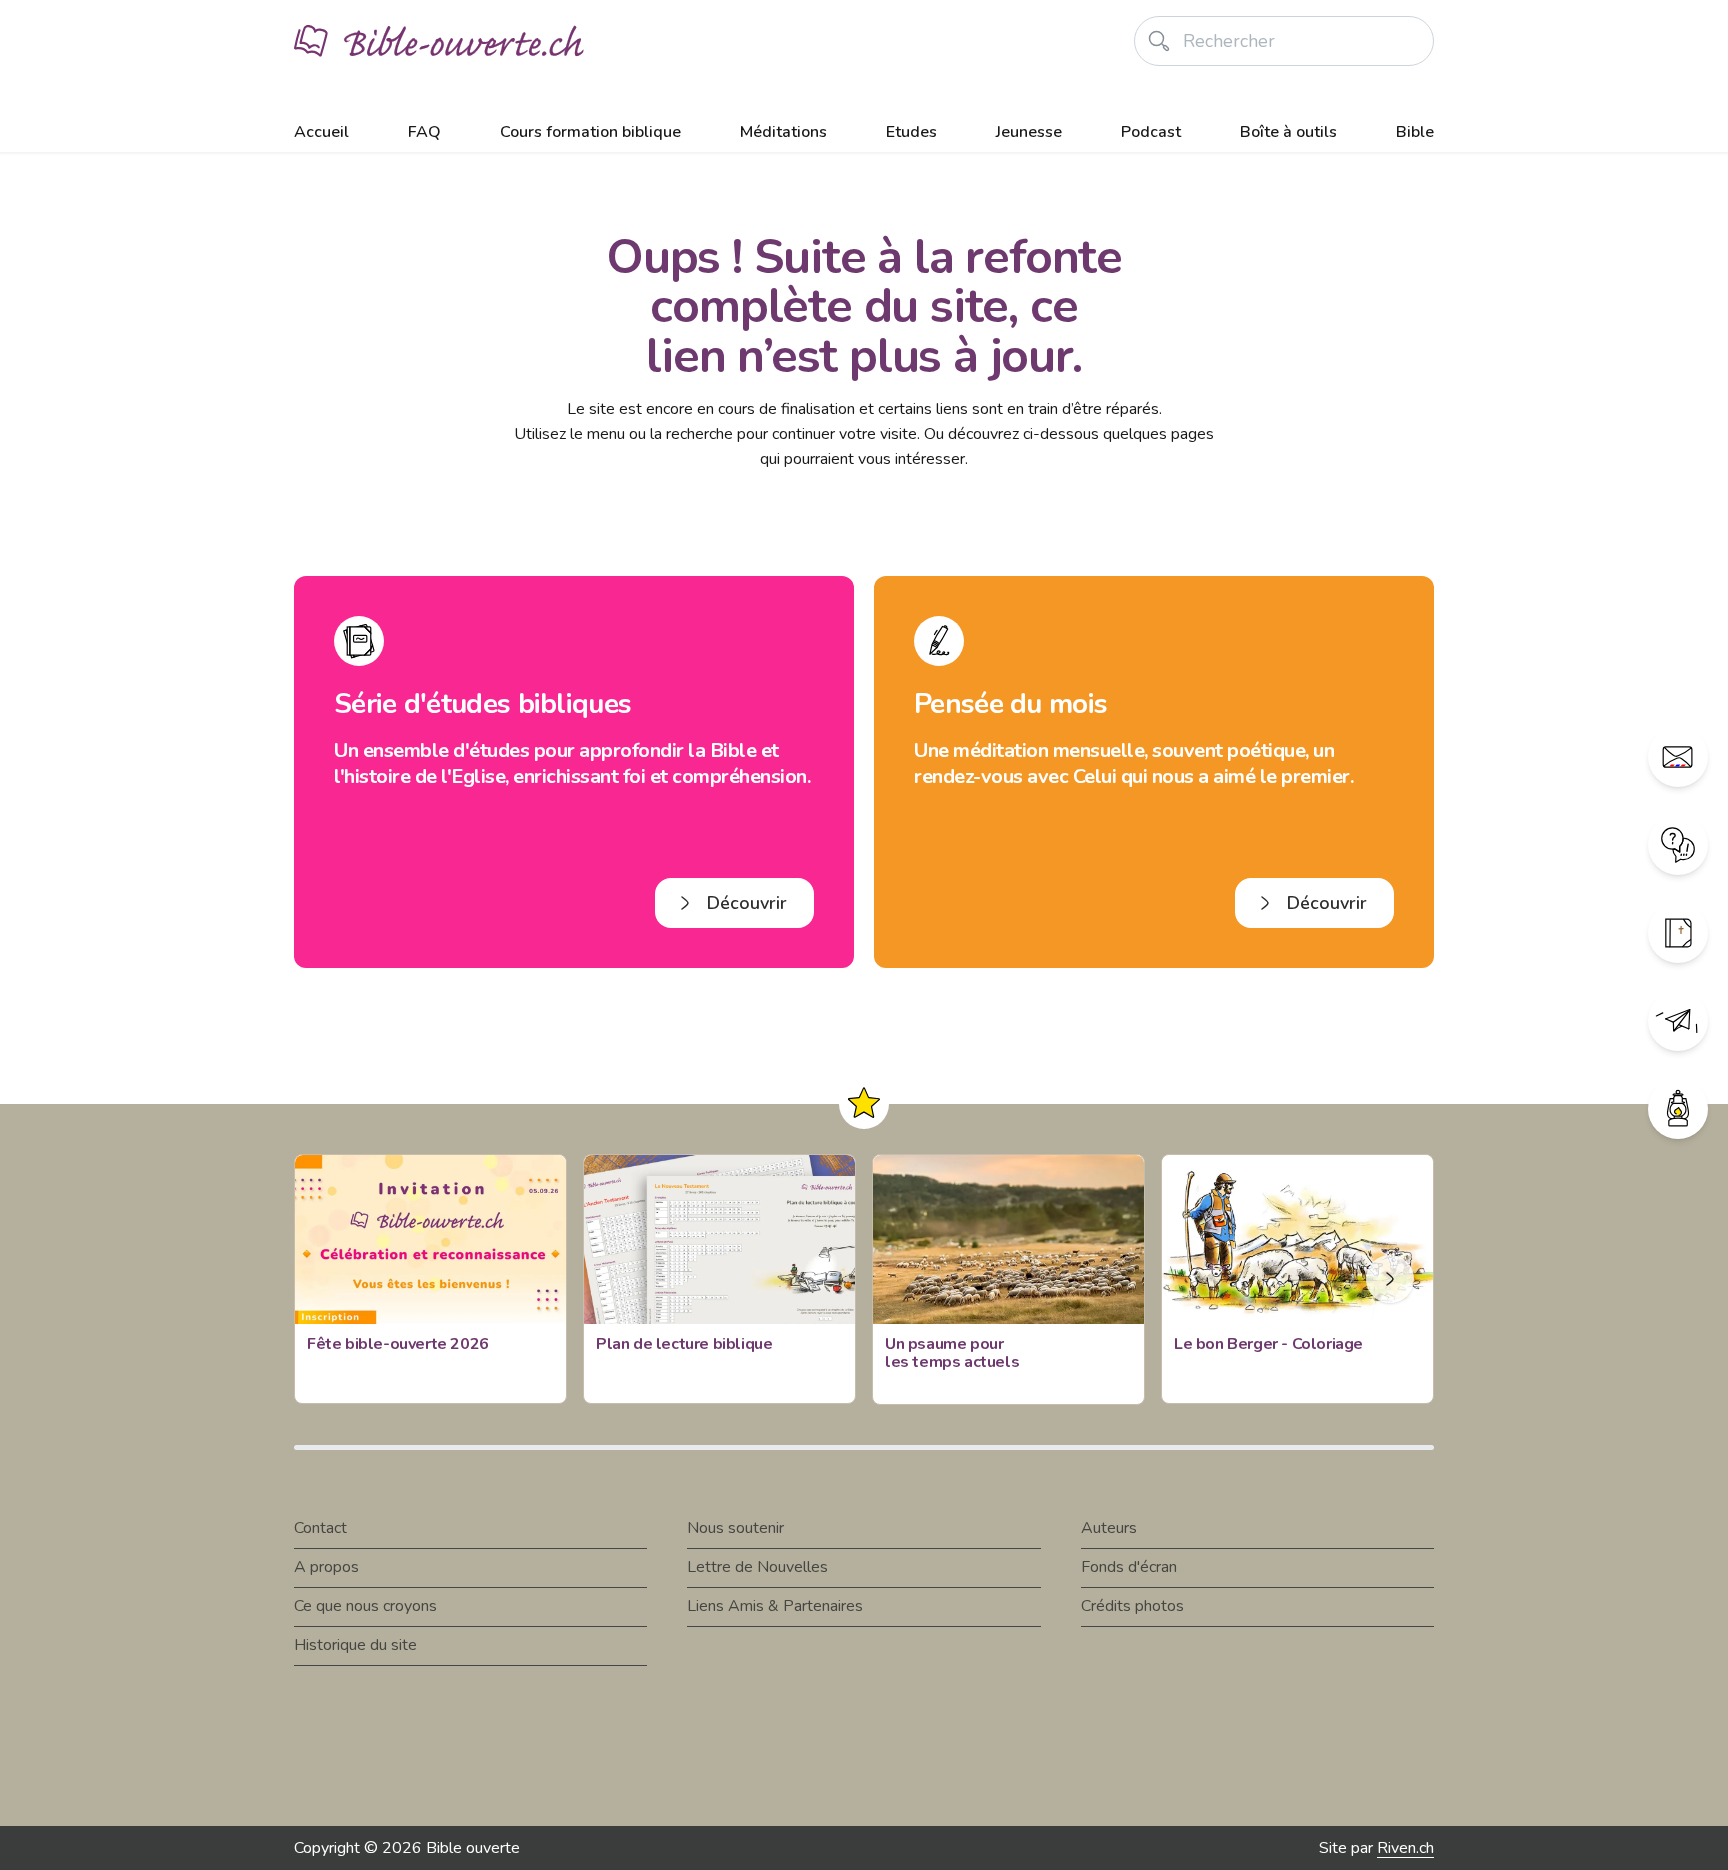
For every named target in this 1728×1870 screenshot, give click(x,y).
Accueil (321, 132)
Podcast (1151, 132)
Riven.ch (1405, 1848)
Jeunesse (1029, 132)
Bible (1415, 132)
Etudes (911, 132)
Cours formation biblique (590, 132)
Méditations (783, 132)
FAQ (424, 132)
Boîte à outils (1288, 132)
